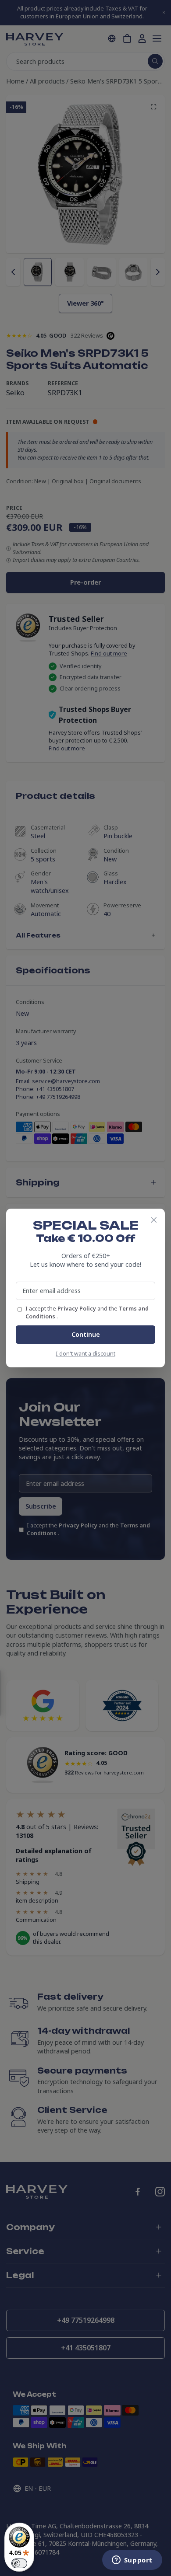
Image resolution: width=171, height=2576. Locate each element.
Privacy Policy (77, 1309)
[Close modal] (154, 1220)
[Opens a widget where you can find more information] (132, 2561)
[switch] (19, 2563)
